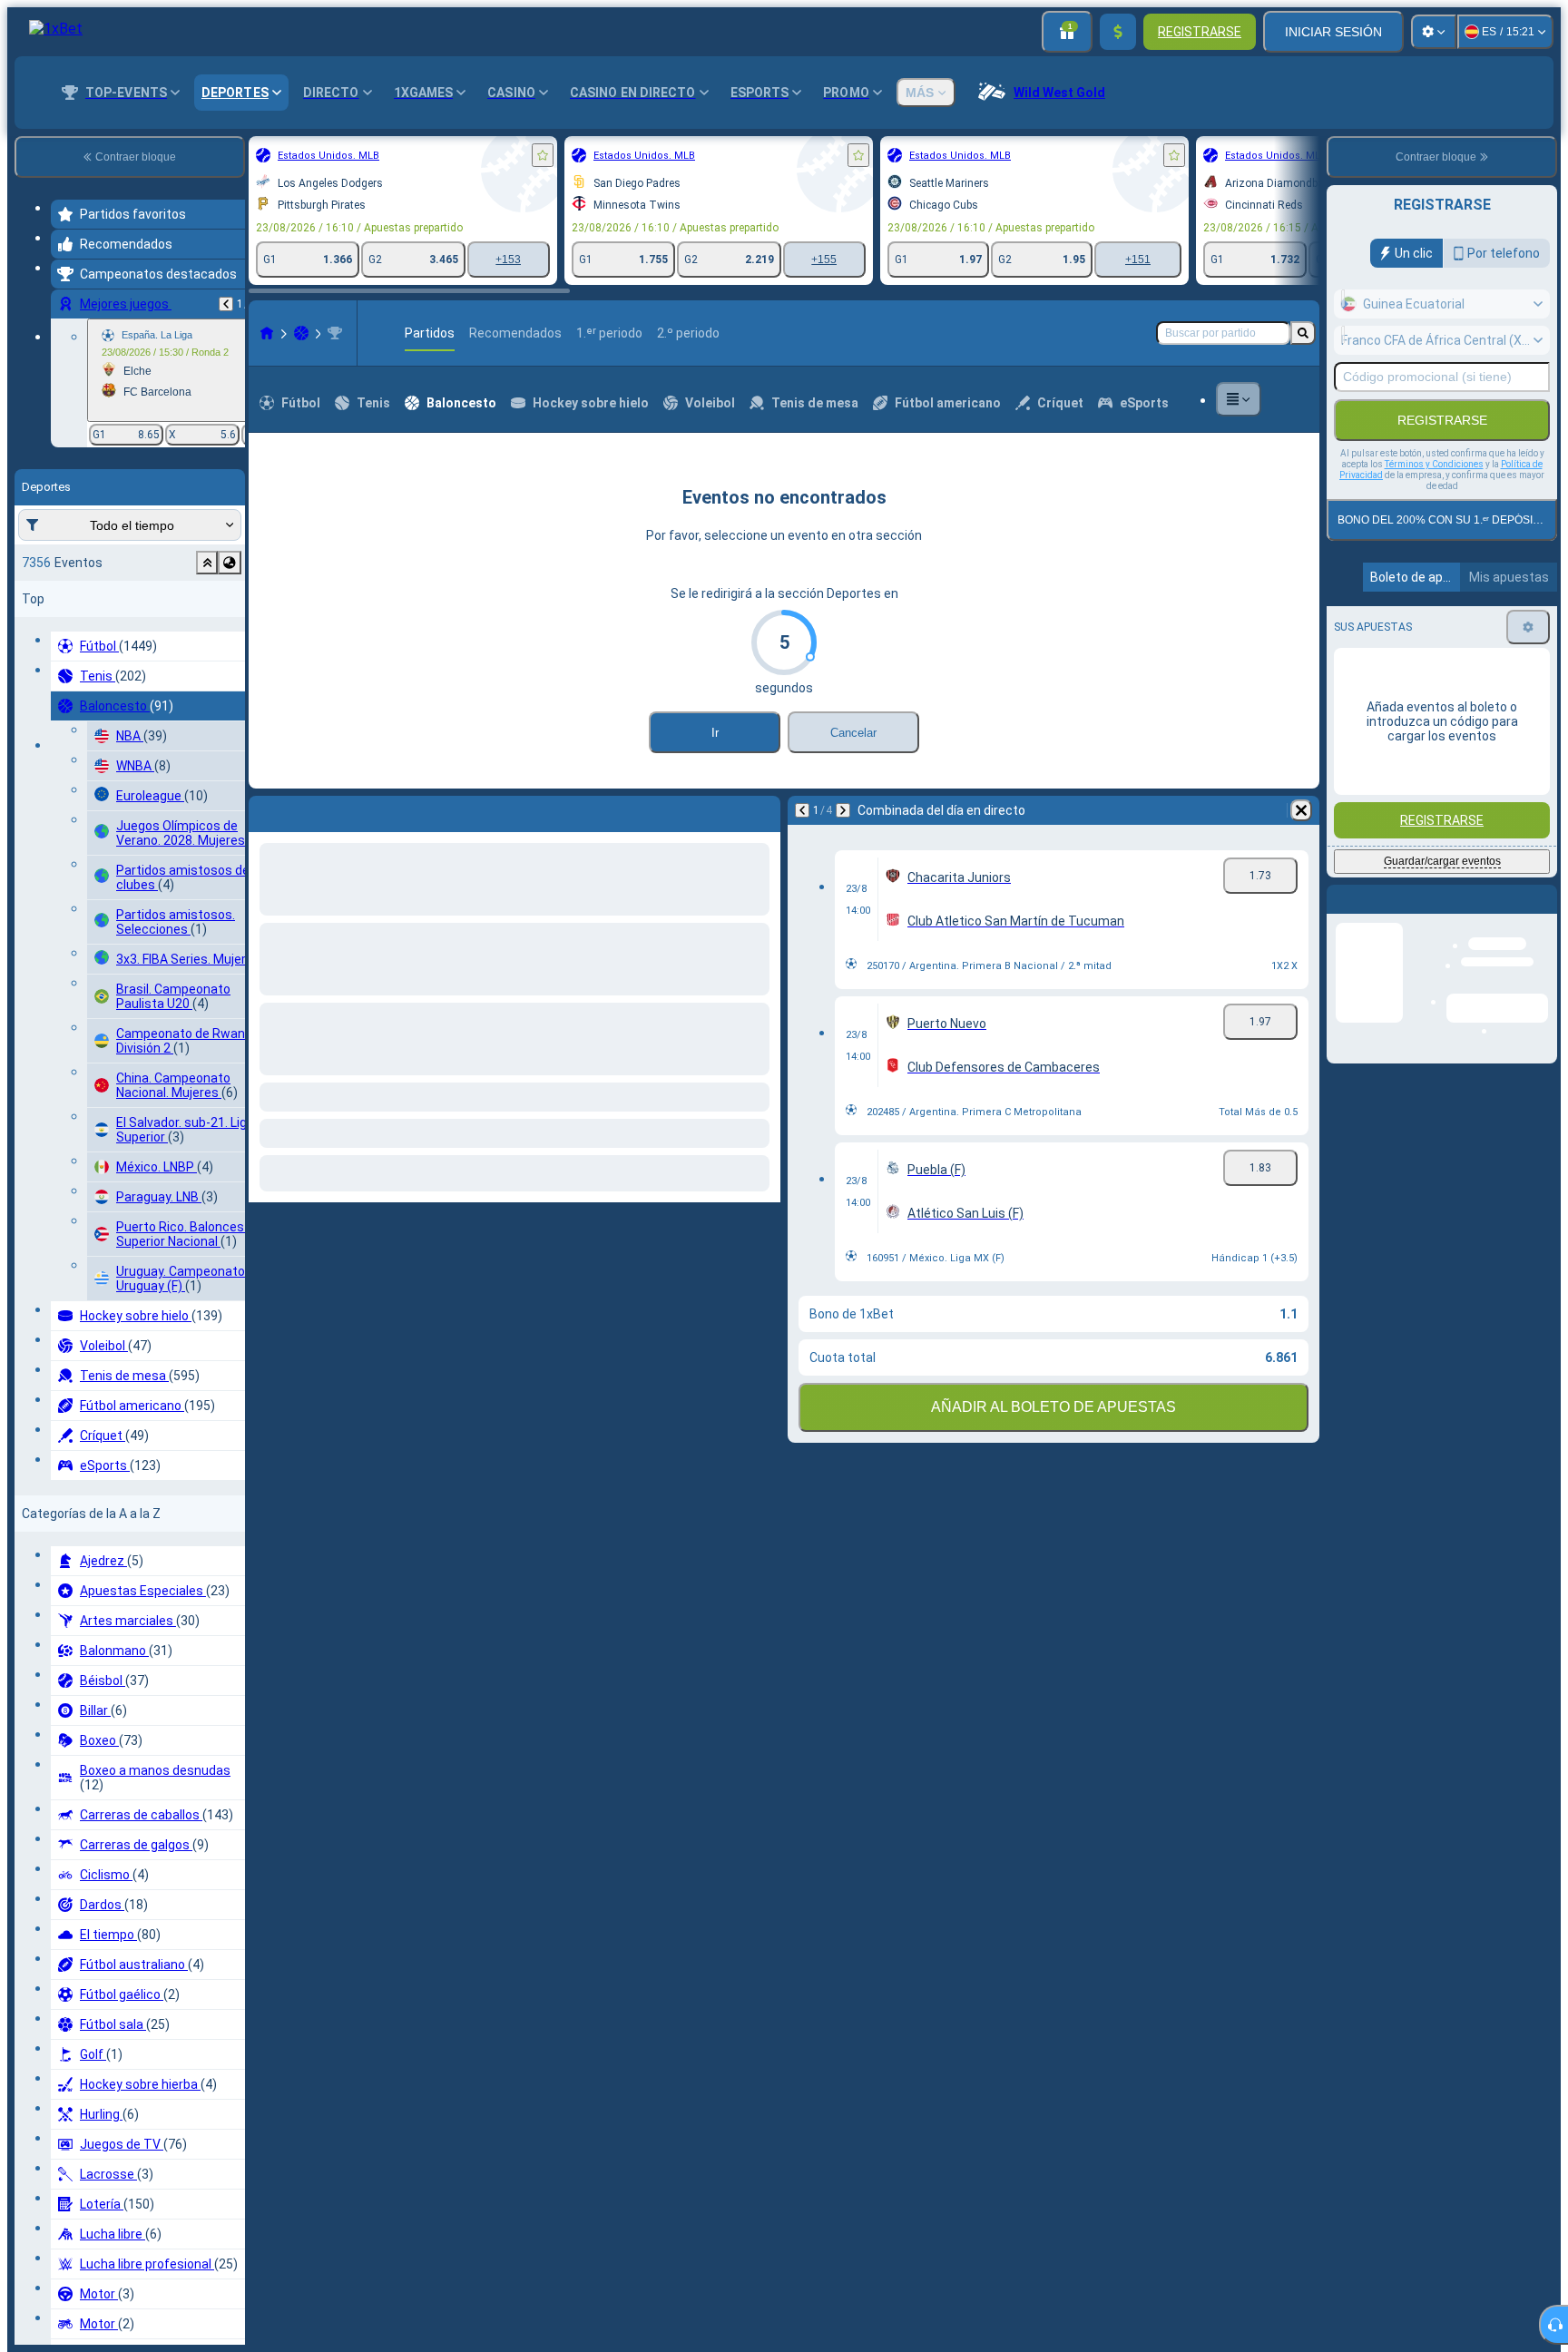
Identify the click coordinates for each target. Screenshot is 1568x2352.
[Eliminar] (762, 810)
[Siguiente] (304, 810)
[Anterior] (226, 304)
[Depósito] (1118, 32)
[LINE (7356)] (267, 333)
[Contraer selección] (207, 563)
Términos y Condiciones (1434, 464)
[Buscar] (1303, 333)
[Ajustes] (1434, 32)
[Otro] (1239, 399)
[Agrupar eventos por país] (230, 563)
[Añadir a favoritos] (543, 155)
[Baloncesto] (301, 333)
